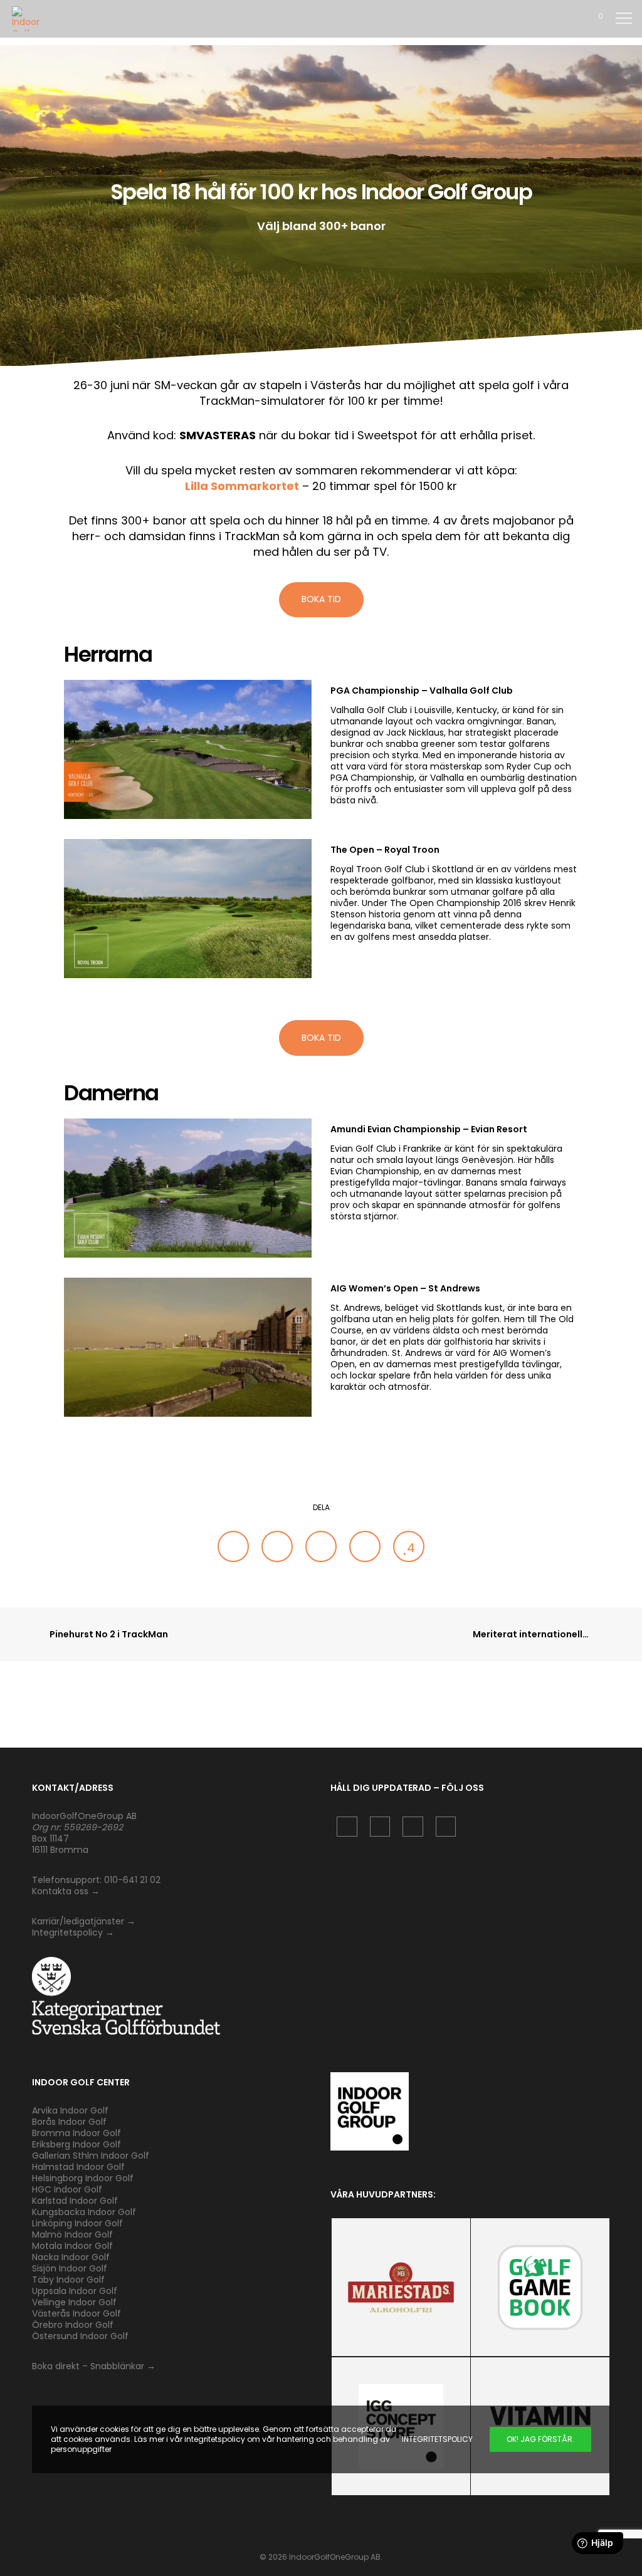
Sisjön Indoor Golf (70, 2268)
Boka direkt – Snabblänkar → (94, 2366)
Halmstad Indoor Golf (78, 2167)
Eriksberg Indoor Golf (76, 2144)
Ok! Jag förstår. (540, 2439)
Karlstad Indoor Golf (75, 2201)
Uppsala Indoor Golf (75, 2291)
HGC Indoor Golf (67, 2189)
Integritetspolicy (67, 1932)
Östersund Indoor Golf (80, 2336)
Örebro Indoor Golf (73, 2325)
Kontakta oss (60, 1891)
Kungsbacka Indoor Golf (84, 2212)
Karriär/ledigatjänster (79, 1921)
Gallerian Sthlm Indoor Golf (91, 2156)
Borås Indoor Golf (69, 2122)
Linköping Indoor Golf (77, 2223)
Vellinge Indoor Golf (74, 2302)
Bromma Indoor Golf (76, 2133)
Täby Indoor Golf (68, 2280)
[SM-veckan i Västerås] (233, 1546)
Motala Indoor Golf (74, 2246)
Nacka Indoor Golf (72, 2257)
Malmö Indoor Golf (72, 2234)
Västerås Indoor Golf (76, 2313)
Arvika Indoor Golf (70, 2110)
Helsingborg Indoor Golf (83, 2178)
